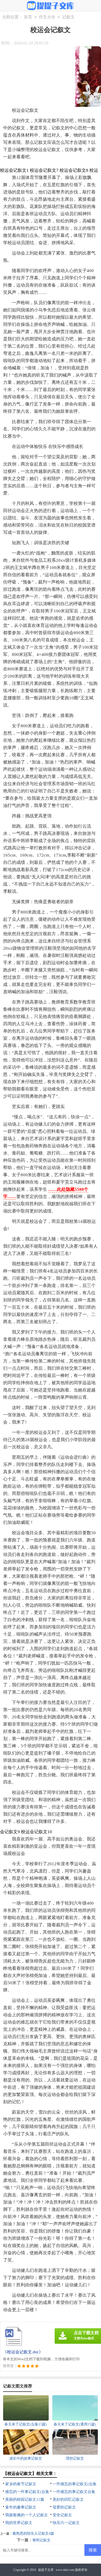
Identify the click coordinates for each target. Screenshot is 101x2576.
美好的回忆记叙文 (68, 2499)
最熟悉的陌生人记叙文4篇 (33, 2533)
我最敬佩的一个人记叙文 (27, 2515)
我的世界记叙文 (19, 2523)
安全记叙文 (62, 2515)
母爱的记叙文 (64, 2507)
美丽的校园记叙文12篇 (25, 2499)
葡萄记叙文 (41, 2540)
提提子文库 (46, 2570)
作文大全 (47, 17)
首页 (28, 17)
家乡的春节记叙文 (21, 2484)
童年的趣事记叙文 (21, 2507)
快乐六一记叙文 (66, 2523)
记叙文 (68, 17)
